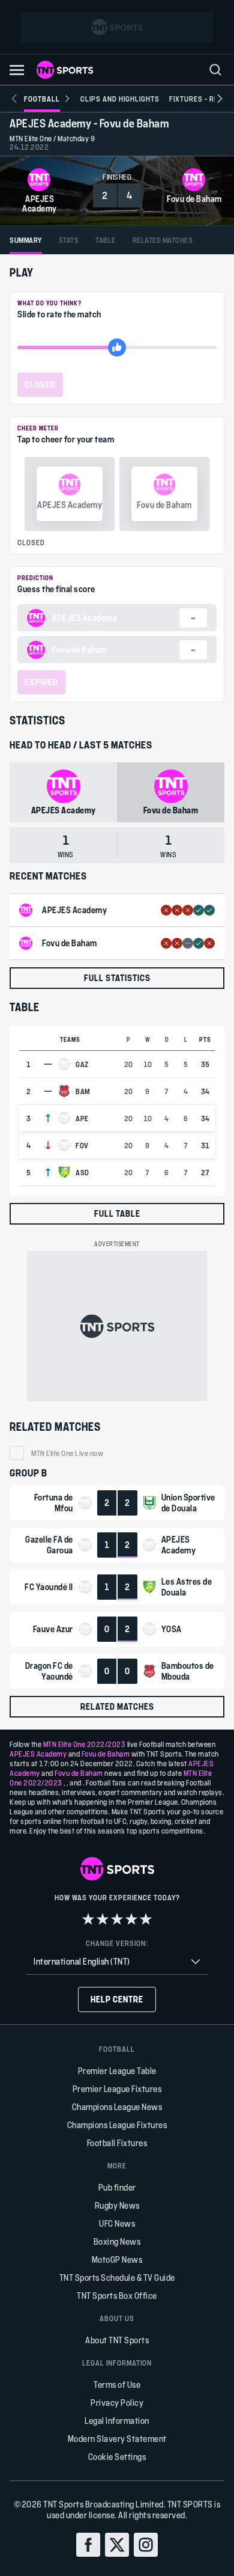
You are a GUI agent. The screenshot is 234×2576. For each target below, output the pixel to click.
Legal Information (117, 2421)
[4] (131, 1919)
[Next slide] (220, 99)
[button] (17, 70)
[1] (88, 1919)
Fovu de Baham (106, 1754)
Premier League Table (117, 2071)
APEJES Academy (38, 1754)
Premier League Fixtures (117, 2089)
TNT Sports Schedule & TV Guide (117, 2278)
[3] (117, 1919)
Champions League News (117, 2107)
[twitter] (117, 2545)
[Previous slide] (14, 99)
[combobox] (117, 1962)
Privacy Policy (117, 2403)
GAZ (82, 1064)
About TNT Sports (117, 2340)
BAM (83, 1091)
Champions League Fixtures (117, 2125)
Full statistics (117, 978)
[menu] (215, 70)
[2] (103, 1919)
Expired (41, 682)
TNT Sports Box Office (117, 2296)
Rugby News (117, 2205)
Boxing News (117, 2241)
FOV (82, 1145)
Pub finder (117, 2187)
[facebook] (88, 2545)
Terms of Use (117, 2385)
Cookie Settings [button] (117, 2457)
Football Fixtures (117, 2143)
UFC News (117, 2223)
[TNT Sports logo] (65, 70)
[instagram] (146, 2545)
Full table (117, 1213)
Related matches (117, 1706)
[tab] (26, 240)
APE (82, 1118)
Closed (40, 384)
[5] (146, 1919)
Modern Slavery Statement (117, 2439)
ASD (82, 1172)
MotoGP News (117, 2259)
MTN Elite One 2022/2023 (85, 1744)
